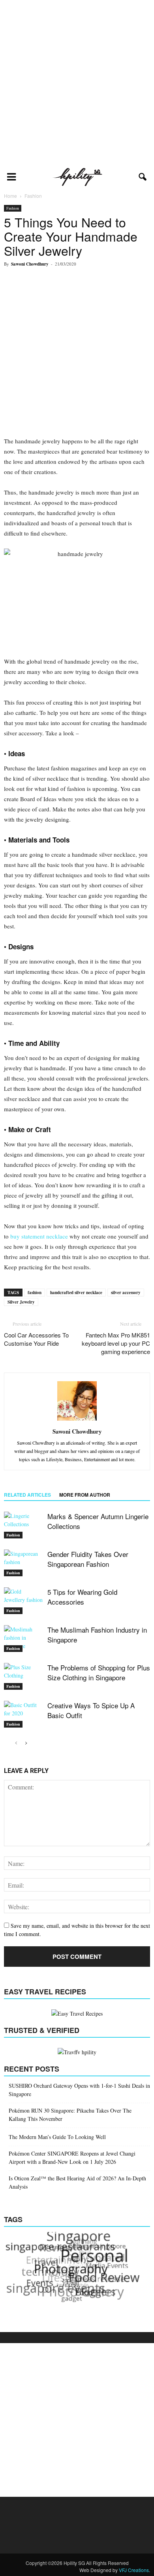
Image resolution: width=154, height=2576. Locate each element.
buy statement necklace (39, 1236)
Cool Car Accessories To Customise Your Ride (36, 1339)
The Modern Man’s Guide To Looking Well (57, 2137)
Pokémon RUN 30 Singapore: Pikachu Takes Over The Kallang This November (70, 2115)
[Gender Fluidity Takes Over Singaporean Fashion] (24, 1563)
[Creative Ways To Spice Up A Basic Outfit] (24, 1714)
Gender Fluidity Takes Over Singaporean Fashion (88, 1559)
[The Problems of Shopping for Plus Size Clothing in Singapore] (24, 1677)
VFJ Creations (134, 2570)
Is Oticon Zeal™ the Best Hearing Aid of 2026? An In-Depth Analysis (77, 2182)
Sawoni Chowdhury (30, 264)
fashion (35, 1293)
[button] (143, 177)
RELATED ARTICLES (27, 1495)
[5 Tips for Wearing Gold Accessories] (24, 1601)
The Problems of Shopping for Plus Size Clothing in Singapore (99, 1672)
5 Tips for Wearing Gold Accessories (82, 1597)
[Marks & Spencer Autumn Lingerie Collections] (24, 1525)
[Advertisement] (77, 83)
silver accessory (126, 1293)
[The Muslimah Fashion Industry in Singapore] (24, 1639)
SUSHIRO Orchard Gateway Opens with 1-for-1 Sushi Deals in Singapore (79, 2090)
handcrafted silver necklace (76, 1293)
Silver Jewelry (21, 1302)
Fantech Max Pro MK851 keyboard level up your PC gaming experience (116, 1343)
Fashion (13, 208)
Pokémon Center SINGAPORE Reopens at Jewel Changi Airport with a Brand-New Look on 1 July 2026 (72, 2158)
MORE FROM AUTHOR (85, 1495)
